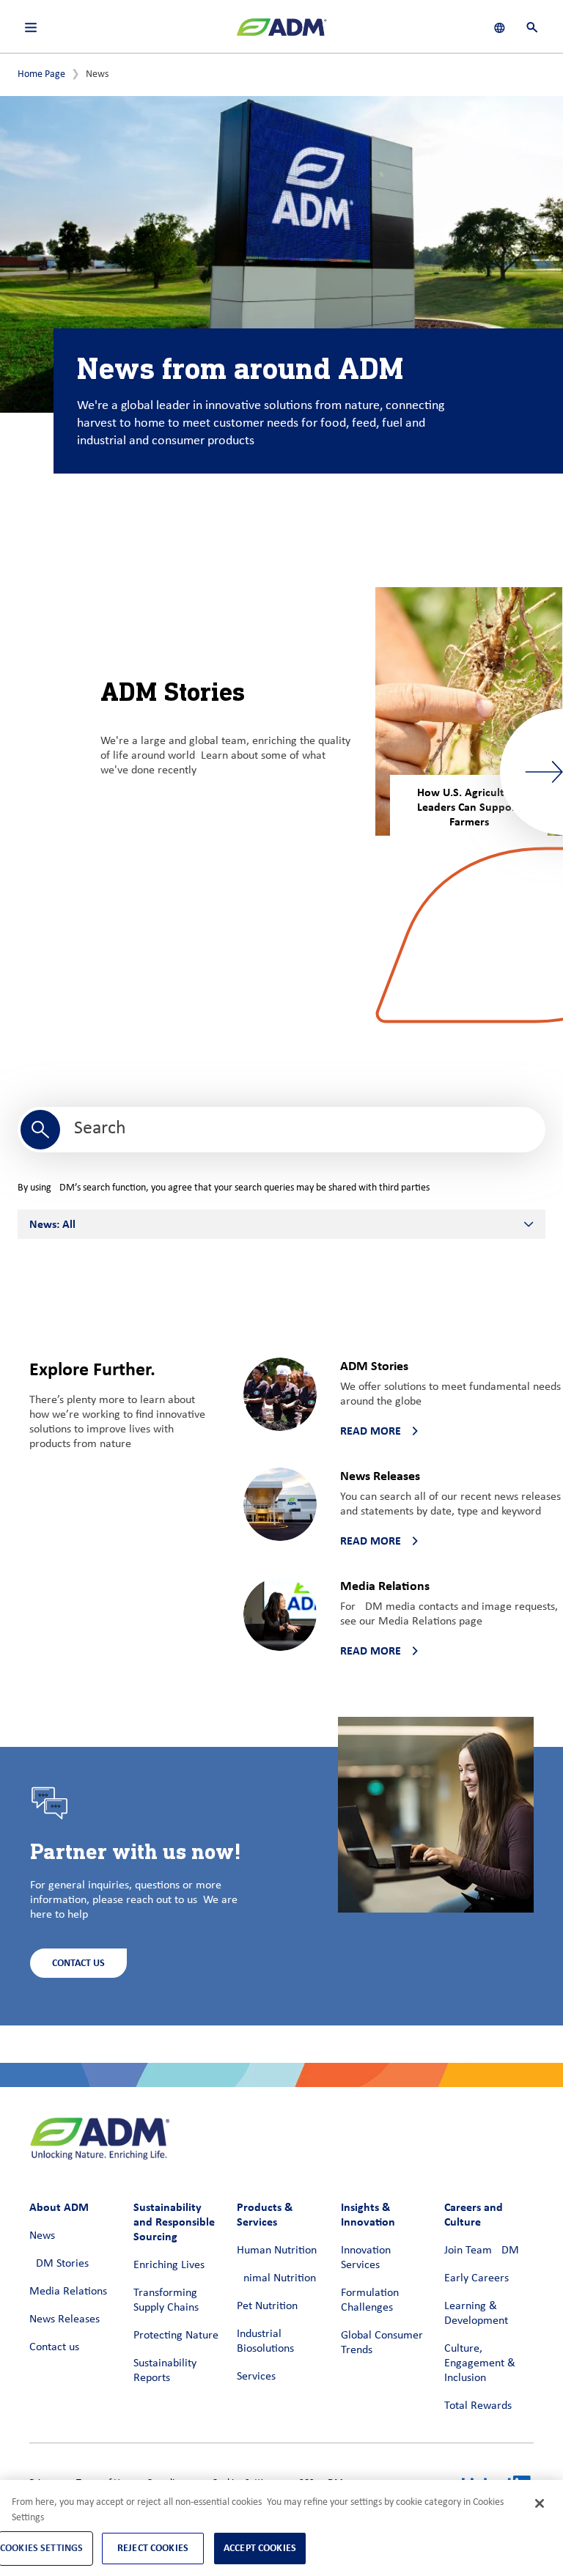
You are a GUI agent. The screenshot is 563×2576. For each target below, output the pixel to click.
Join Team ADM (482, 2251)
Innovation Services (366, 2258)
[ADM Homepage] (281, 33)
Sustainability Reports (165, 2371)
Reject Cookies (153, 2548)
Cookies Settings (41, 2548)
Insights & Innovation (368, 2214)
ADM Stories (59, 2264)
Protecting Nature (176, 2336)
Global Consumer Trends (382, 2343)
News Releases (65, 2319)
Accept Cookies (260, 2548)
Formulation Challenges (370, 2300)
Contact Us (78, 1963)
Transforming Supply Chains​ (166, 2300)
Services (256, 2377)
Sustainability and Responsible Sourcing (174, 2222)
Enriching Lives (169, 2265)
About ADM (59, 2207)
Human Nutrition (277, 2251)
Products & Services (265, 2214)
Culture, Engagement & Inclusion (480, 2363)
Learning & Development (476, 2314)
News (42, 2236)
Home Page (41, 74)
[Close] (540, 2503)
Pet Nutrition (267, 2306)
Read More (371, 1431)
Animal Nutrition (276, 2278)
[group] (469, 711)
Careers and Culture (474, 2214)
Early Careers (476, 2278)
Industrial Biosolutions (265, 2341)
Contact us (54, 2347)
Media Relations (68, 2292)
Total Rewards (478, 2406)
